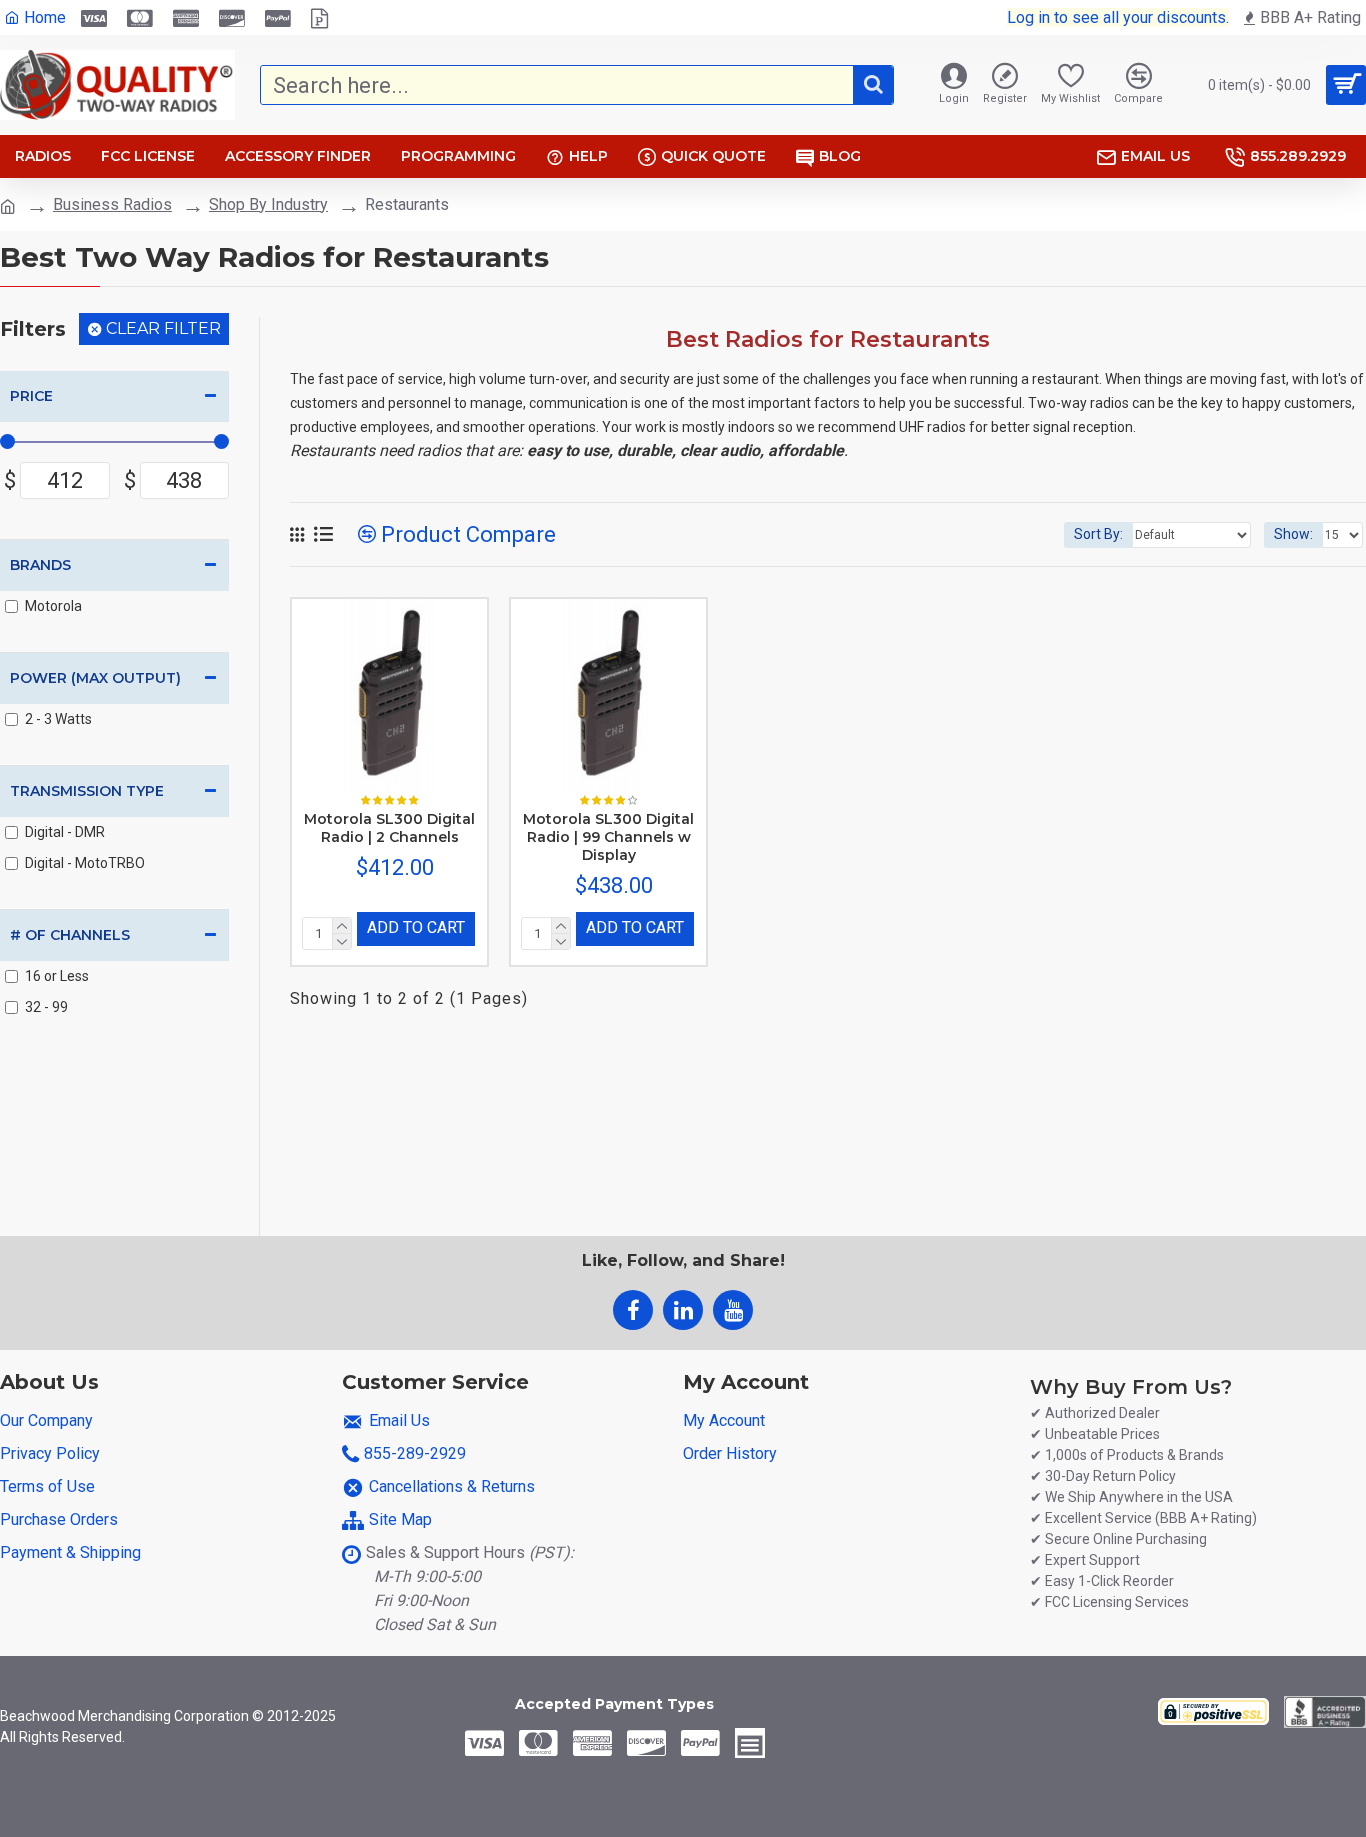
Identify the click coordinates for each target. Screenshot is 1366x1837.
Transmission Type (87, 791)
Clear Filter (163, 328)
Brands (40, 565)
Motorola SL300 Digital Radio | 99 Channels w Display (608, 837)
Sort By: (1098, 534)
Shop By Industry (268, 204)
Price (31, 396)
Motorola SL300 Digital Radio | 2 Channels (389, 828)
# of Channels (70, 935)
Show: (1293, 534)
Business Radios (112, 204)
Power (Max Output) (95, 678)
